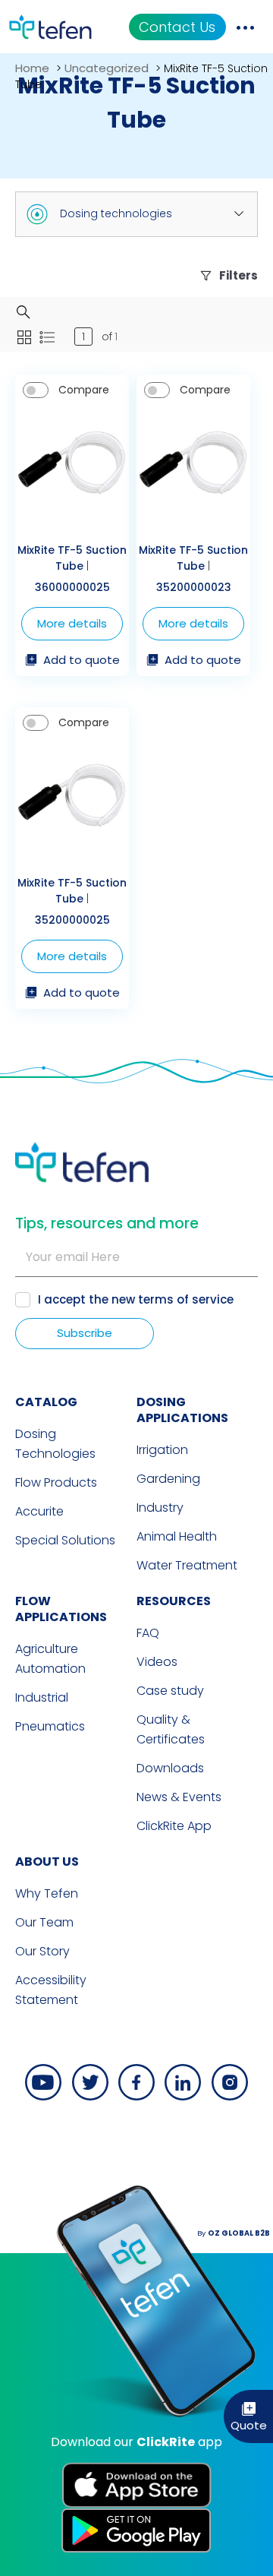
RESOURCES (174, 1601)
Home (32, 68)
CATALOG (46, 1402)
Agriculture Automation (50, 1659)
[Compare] (36, 390)
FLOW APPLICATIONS (61, 1609)
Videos (157, 1662)
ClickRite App (174, 1826)
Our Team (44, 1922)
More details (72, 623)
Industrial (42, 1697)
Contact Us (177, 27)
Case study (170, 1691)
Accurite (39, 1511)
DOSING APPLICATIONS (182, 1410)
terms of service (186, 1299)
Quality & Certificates (171, 1729)
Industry (160, 1508)
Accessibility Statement (51, 1990)
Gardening (168, 1479)
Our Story (42, 1951)
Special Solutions (65, 1540)
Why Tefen (47, 1893)
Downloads (170, 1768)
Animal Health (177, 1536)
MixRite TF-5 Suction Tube (72, 558)
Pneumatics (50, 1726)
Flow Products (56, 1482)
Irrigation (162, 1450)
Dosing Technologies (55, 1444)
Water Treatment (187, 1565)
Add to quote (82, 661)
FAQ (148, 1633)
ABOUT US (47, 1862)
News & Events (179, 1797)
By (234, 2233)
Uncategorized (107, 68)
